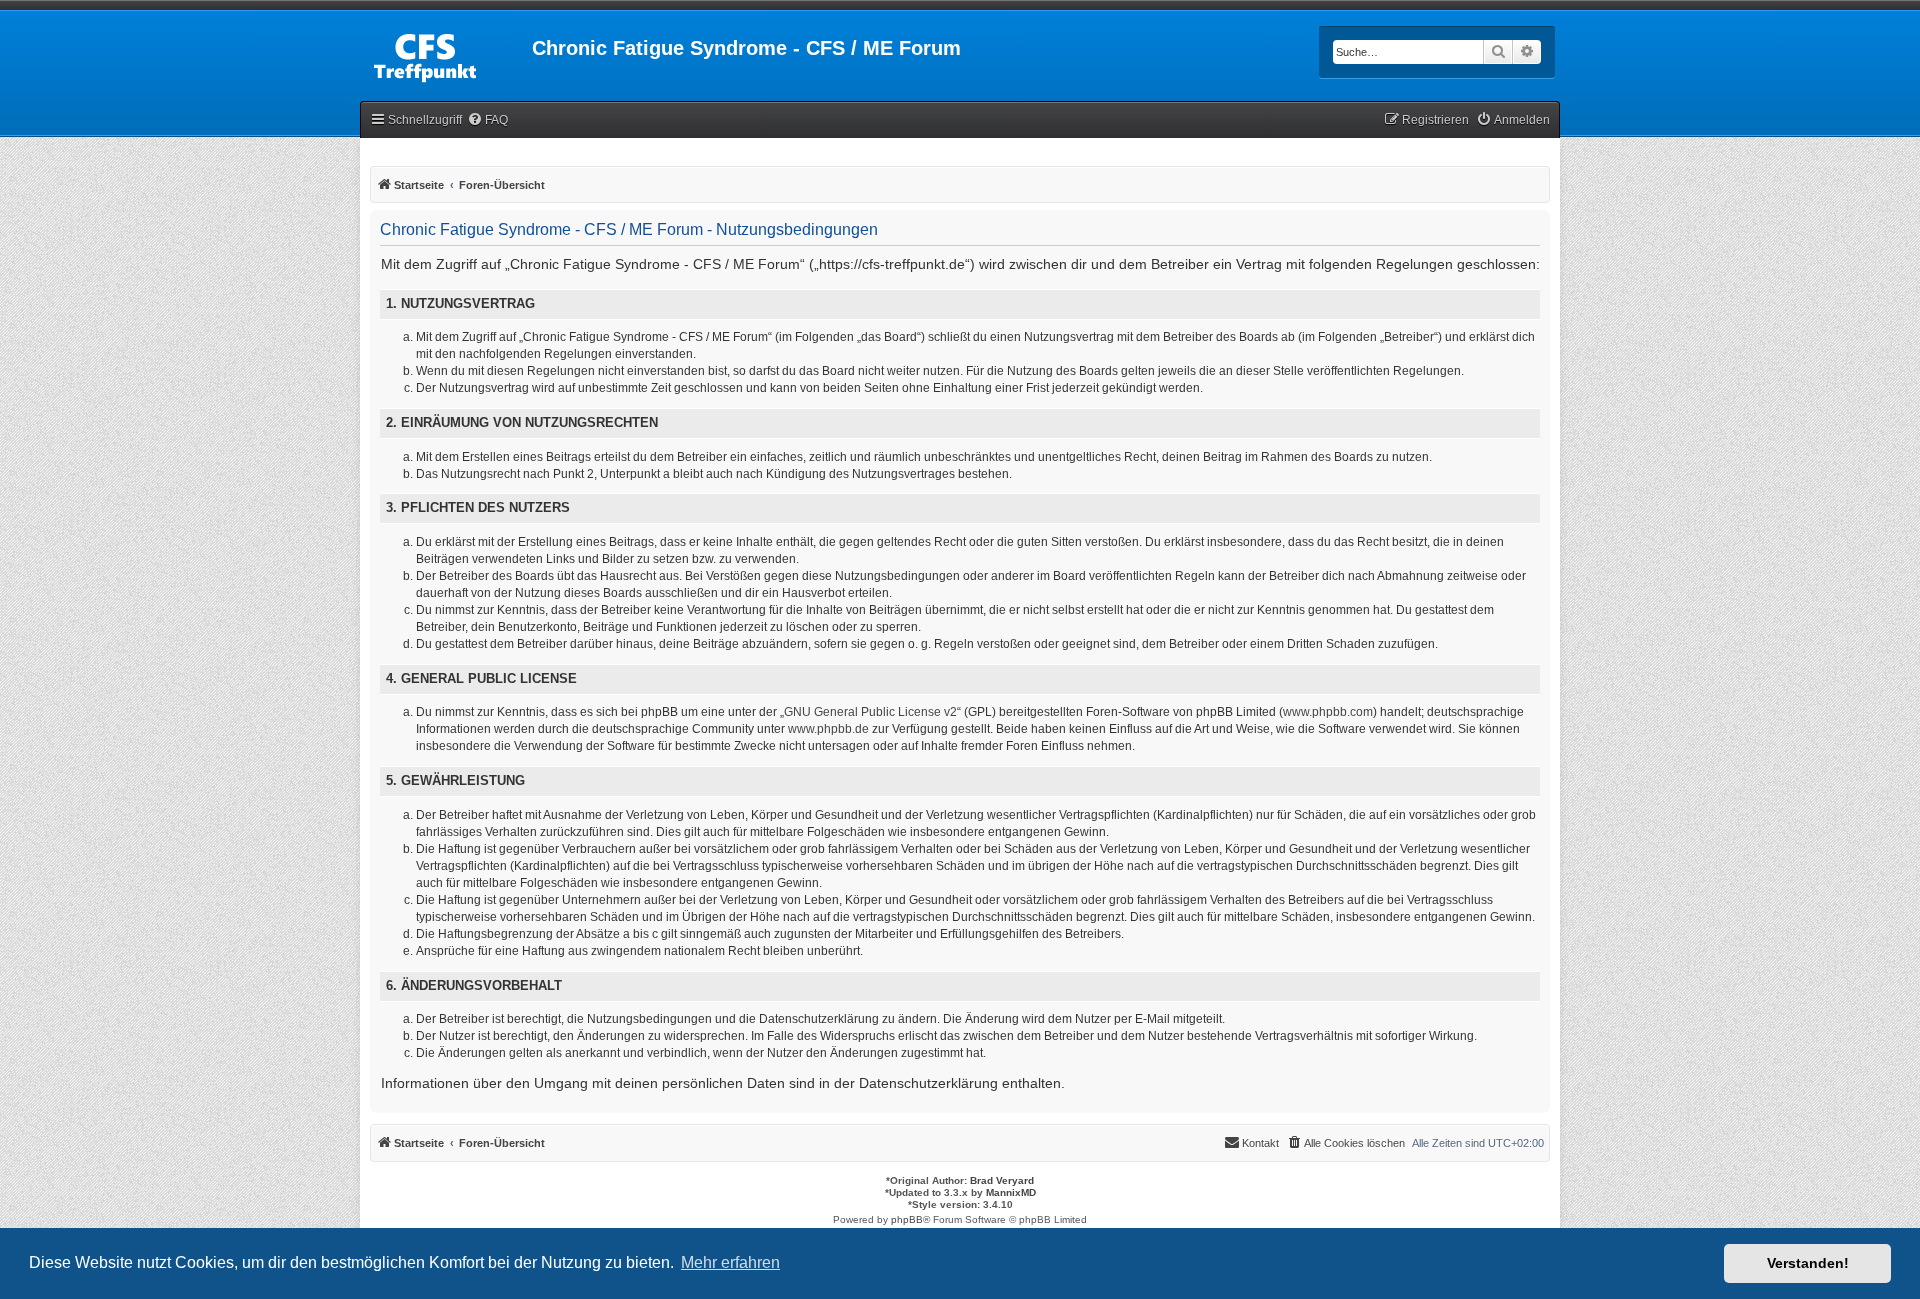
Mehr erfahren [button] (730, 1262)
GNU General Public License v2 (870, 712)
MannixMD (1011, 1192)
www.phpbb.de (828, 729)
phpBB (907, 1219)
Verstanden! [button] (1808, 1263)
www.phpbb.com (1328, 712)
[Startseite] (446, 54)
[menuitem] (487, 120)
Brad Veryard (1002, 1180)
